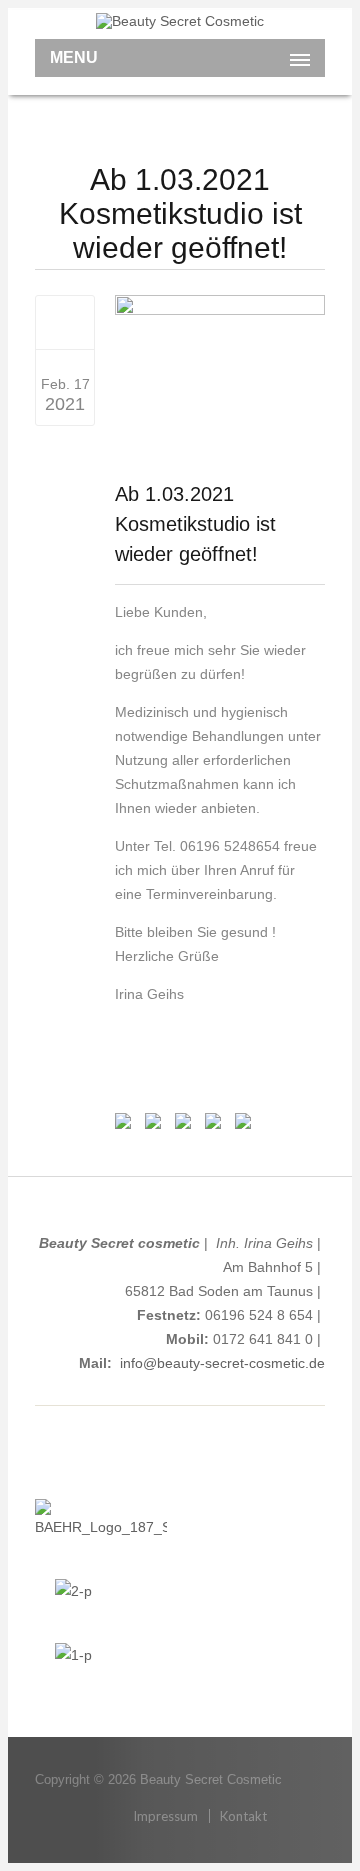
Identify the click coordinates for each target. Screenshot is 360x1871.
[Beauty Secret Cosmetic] (180, 21)
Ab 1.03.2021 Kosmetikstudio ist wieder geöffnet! (195, 524)
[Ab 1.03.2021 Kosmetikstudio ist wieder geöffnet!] (65, 322)
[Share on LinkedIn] (211, 1124)
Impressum (165, 1816)
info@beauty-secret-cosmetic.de (222, 1363)
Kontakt (243, 1816)
